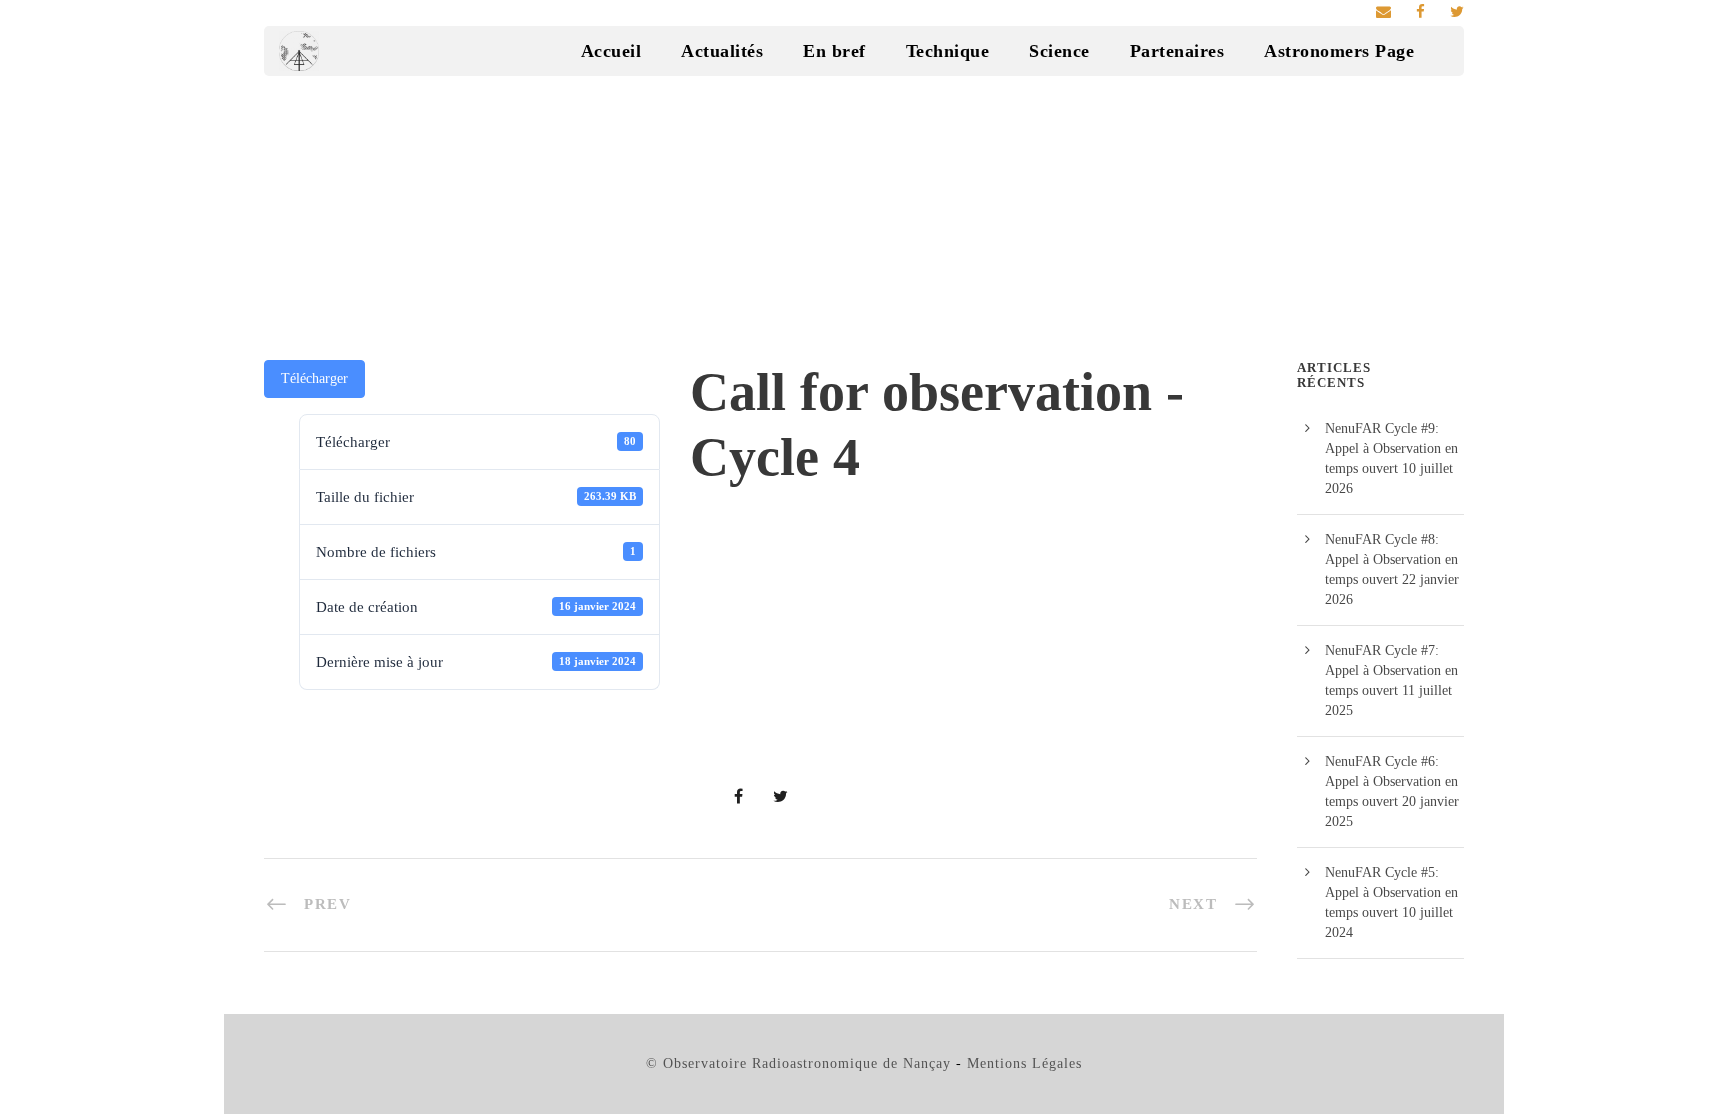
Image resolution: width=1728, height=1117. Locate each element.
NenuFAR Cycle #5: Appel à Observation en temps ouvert (1391, 892)
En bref (834, 51)
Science (1059, 51)
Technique (948, 51)
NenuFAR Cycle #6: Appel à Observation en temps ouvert (1391, 781)
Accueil (611, 51)
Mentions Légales (1024, 1063)
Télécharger (314, 378)
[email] (1383, 12)
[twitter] (1457, 12)
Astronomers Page (1339, 51)
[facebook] (1420, 12)
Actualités (722, 51)
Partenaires (1177, 51)
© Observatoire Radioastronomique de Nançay (798, 1063)
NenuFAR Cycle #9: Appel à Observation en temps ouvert (1391, 448)
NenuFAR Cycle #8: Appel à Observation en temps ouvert (1391, 559)
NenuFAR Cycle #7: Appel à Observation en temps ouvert (1391, 670)
